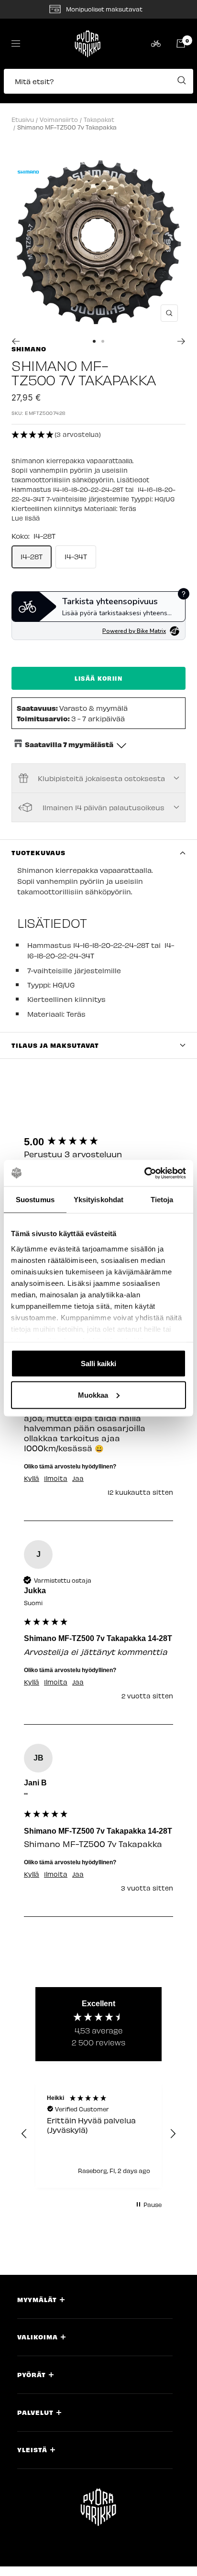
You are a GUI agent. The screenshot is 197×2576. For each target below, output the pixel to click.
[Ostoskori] (181, 43)
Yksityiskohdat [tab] (98, 1200)
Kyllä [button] (32, 1478)
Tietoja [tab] (162, 1200)
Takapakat (99, 119)
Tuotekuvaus (38, 853)
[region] (98, 2134)
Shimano (29, 349)
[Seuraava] (181, 341)
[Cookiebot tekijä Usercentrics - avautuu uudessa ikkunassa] (144, 1173)
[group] (98, 1142)
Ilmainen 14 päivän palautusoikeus (104, 807)
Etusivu (23, 119)
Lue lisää (26, 518)
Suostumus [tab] (35, 1200)
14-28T (32, 556)
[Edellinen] (16, 341)
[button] (98, 86)
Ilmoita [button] (56, 1478)
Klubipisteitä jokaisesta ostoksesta (101, 778)
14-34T (76, 556)
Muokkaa (93, 1395)
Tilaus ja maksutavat (55, 1045)
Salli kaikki (98, 1364)
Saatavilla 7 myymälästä (69, 744)
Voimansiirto (59, 119)
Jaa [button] (78, 1478)
